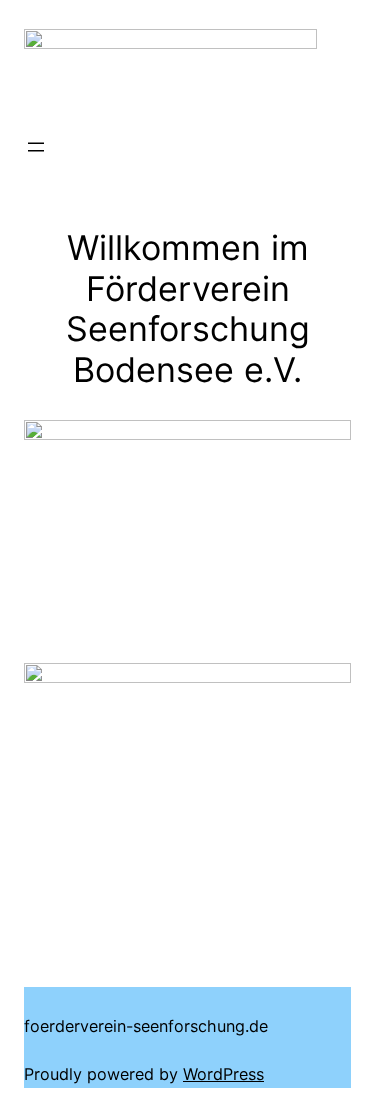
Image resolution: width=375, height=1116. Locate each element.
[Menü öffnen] (36, 147)
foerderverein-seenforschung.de (146, 1026)
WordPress (223, 1074)
